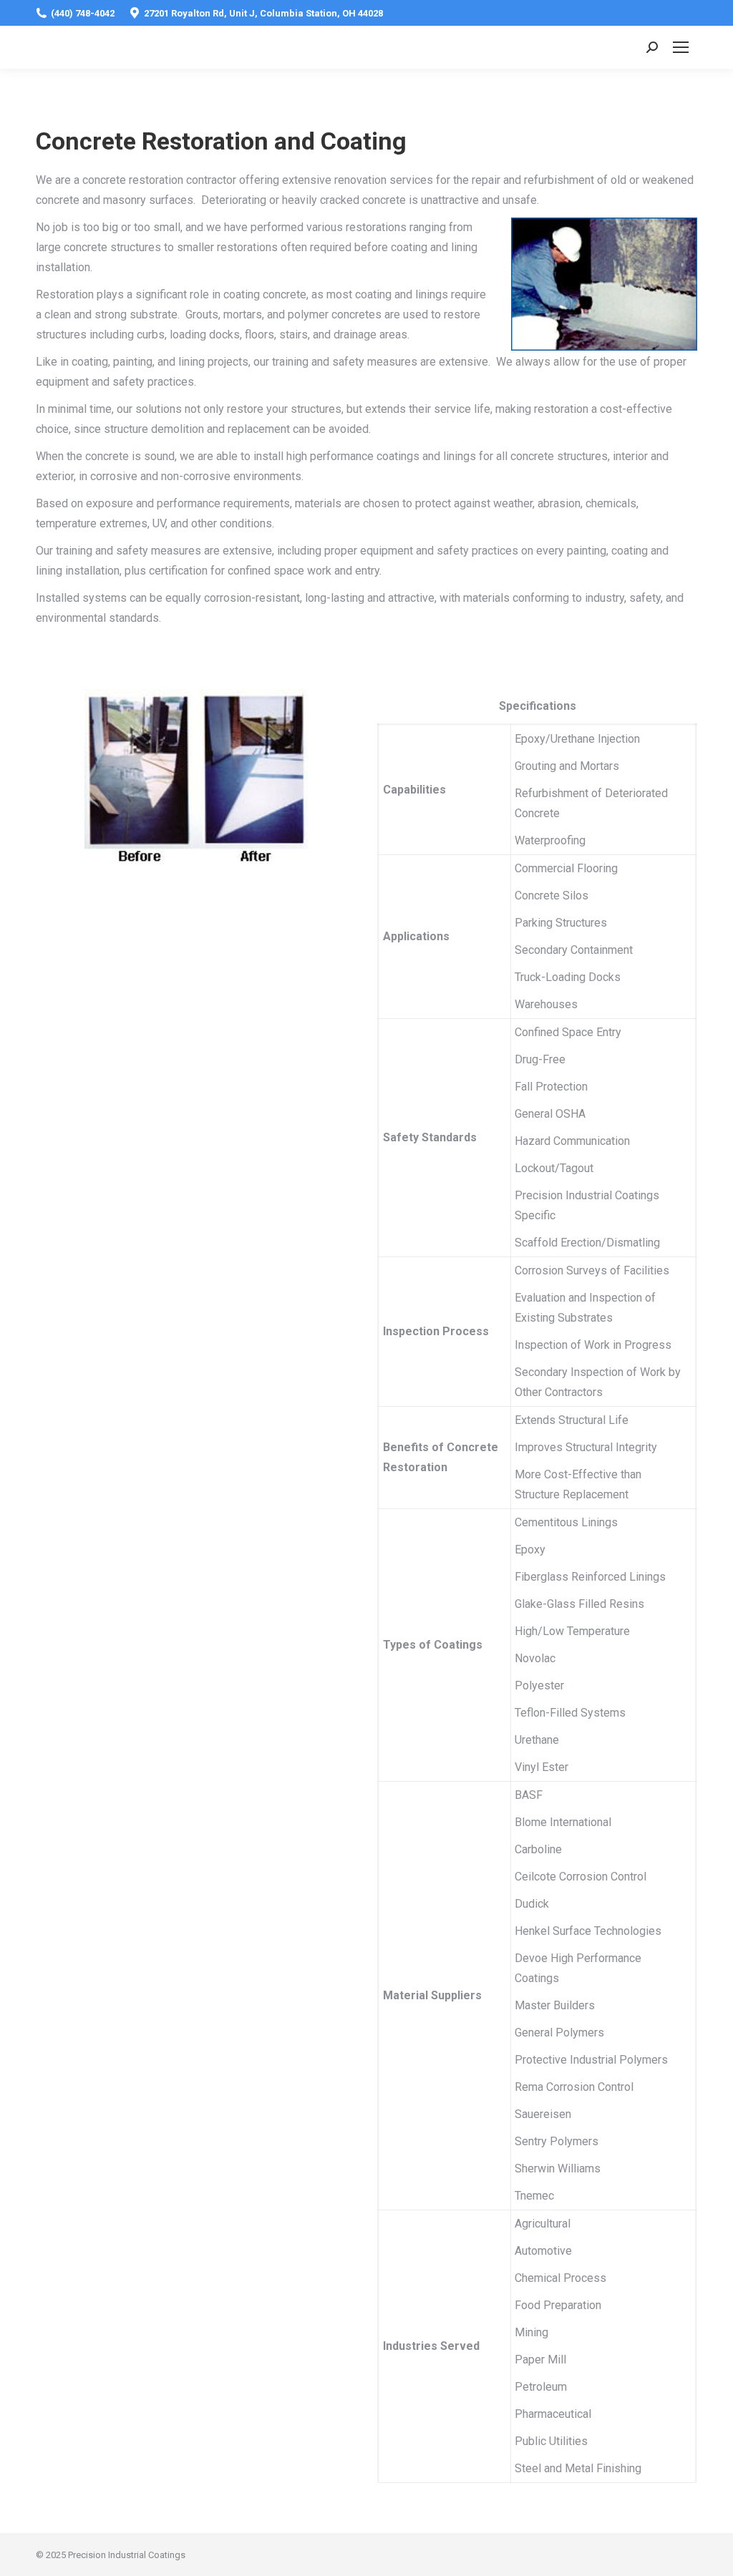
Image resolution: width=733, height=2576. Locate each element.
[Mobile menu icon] (681, 47)
